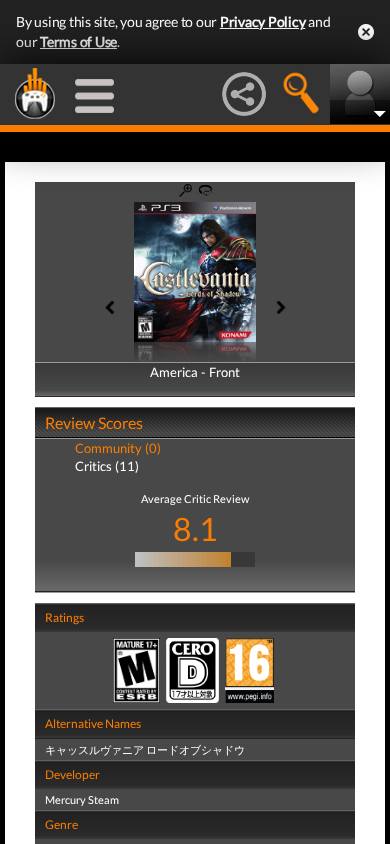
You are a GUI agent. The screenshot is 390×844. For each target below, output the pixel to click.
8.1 (195, 528)
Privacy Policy (263, 21)
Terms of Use (78, 41)
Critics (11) (107, 466)
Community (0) (118, 448)
